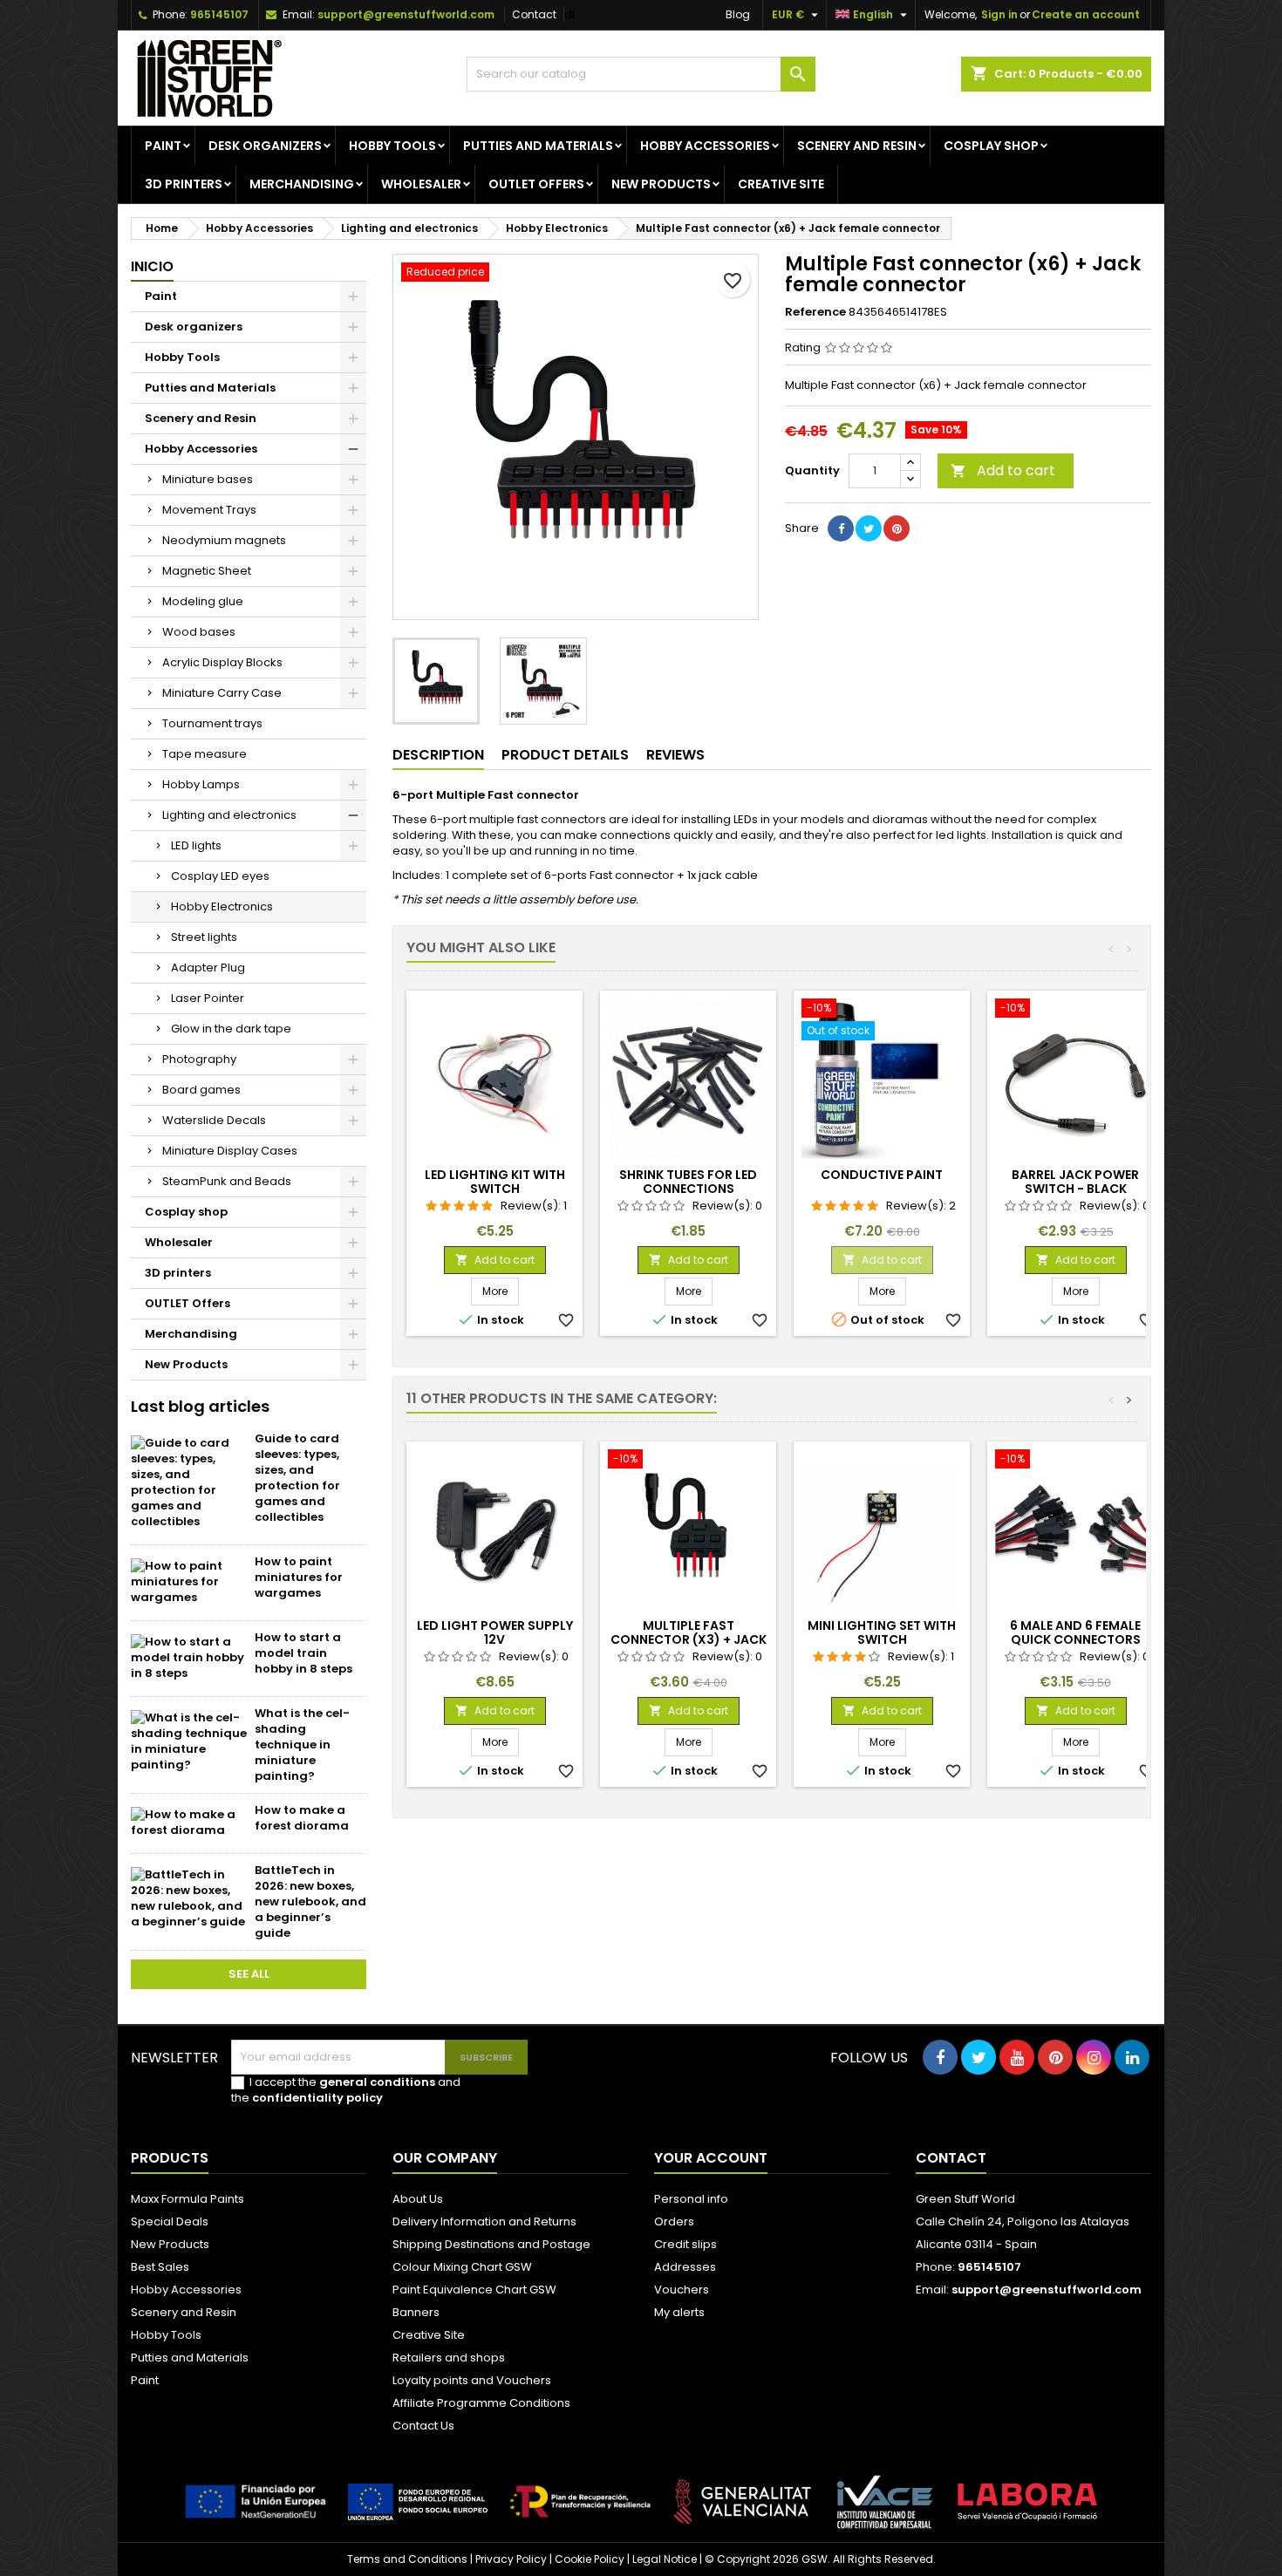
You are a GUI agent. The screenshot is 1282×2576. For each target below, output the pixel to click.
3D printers (184, 184)
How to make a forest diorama (302, 1818)
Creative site (781, 184)
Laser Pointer (208, 998)
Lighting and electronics (229, 815)
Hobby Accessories (705, 146)
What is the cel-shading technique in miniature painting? (302, 1745)
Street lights (204, 937)
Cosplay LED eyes (220, 876)
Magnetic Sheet (207, 571)
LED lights (196, 845)
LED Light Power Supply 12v (495, 1632)
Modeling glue (203, 601)
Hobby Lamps (201, 784)
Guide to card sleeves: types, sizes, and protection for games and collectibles (297, 1478)
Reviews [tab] (675, 755)
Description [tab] (438, 755)
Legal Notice (665, 2559)
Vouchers (682, 2290)
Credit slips (685, 2244)
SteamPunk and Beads (227, 1181)
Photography (199, 1059)
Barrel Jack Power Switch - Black (1075, 1182)
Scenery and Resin (857, 146)
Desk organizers (265, 146)
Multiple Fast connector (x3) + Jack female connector (689, 1639)
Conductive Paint (882, 1175)
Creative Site (429, 2335)
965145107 (219, 14)
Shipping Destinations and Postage (491, 2244)
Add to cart (1003, 470)
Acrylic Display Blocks (222, 662)
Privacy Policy (511, 2559)
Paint (163, 146)
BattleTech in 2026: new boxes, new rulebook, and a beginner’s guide (310, 1901)
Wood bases (199, 632)
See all (249, 1974)
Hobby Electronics (222, 906)
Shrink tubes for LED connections (688, 1182)
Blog (738, 14)
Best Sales (160, 2267)
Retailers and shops (449, 2358)
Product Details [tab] (565, 755)
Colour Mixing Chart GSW (462, 2267)
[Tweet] (869, 528)
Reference (815, 312)
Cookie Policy (590, 2559)
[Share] (841, 528)
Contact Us (423, 2426)
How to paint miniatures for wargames (299, 1577)
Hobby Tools (392, 146)
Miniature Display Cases (230, 1151)
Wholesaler (421, 184)
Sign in (999, 14)
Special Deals (170, 2222)
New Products (661, 184)
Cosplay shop (991, 146)
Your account (711, 2158)
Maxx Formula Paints (188, 2199)
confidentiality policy (317, 2098)
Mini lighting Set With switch (882, 1632)
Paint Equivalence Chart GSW (474, 2290)
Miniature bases (208, 479)
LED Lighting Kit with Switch (495, 1182)
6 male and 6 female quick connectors (1075, 1632)
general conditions (377, 2082)
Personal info (691, 2199)
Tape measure (205, 754)
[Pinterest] (897, 528)
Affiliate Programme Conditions (481, 2403)
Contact (534, 14)
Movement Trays (209, 510)
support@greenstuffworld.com (406, 14)
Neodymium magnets (224, 540)
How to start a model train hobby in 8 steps (303, 1653)
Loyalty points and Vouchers (472, 2380)
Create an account (1086, 14)
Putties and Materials (538, 146)
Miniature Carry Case (222, 693)
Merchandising (302, 184)
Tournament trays (212, 723)
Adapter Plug (208, 968)
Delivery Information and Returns (484, 2222)
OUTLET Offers (536, 184)
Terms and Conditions (407, 2559)
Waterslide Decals (214, 1120)
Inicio (152, 266)
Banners (416, 2312)
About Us (418, 2199)
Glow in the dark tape (231, 1029)
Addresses (685, 2267)
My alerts (679, 2312)
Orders (674, 2222)
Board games (201, 1090)
